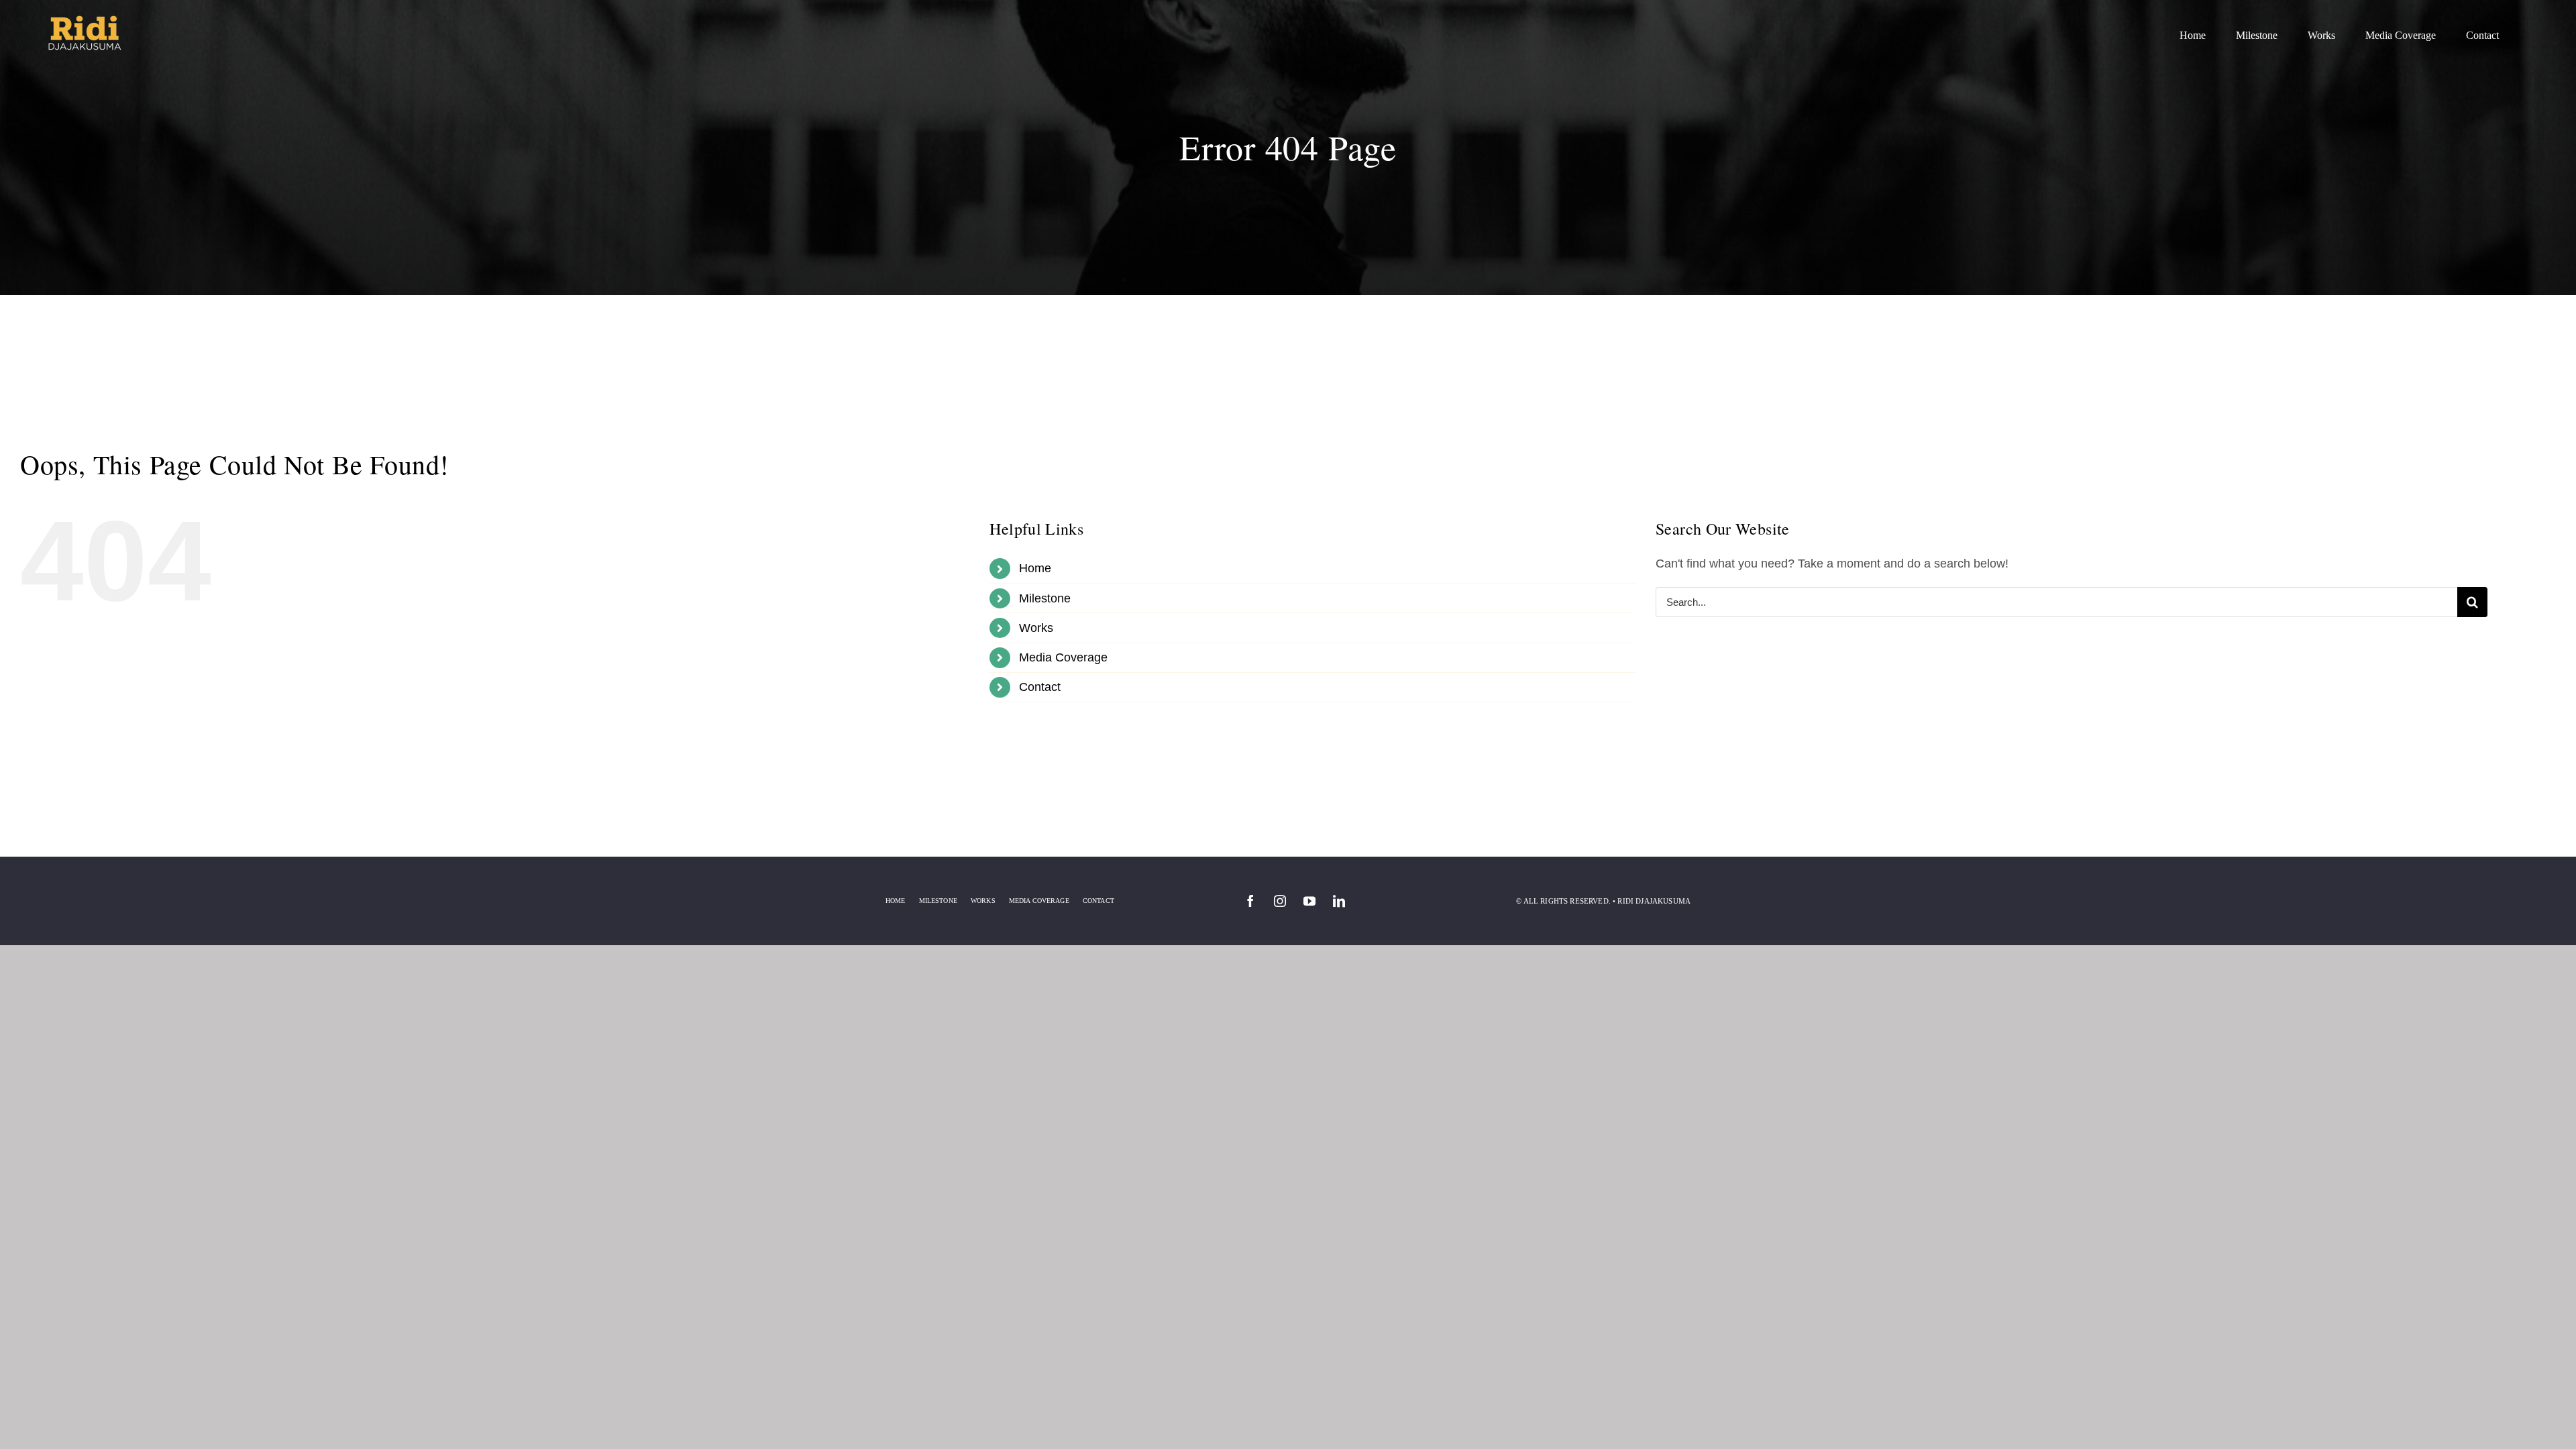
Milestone (1045, 598)
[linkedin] (1339, 901)
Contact (1040, 687)
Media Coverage (1063, 657)
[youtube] (1309, 901)
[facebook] (1250, 901)
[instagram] (1280, 901)
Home (1035, 568)
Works (1036, 628)
